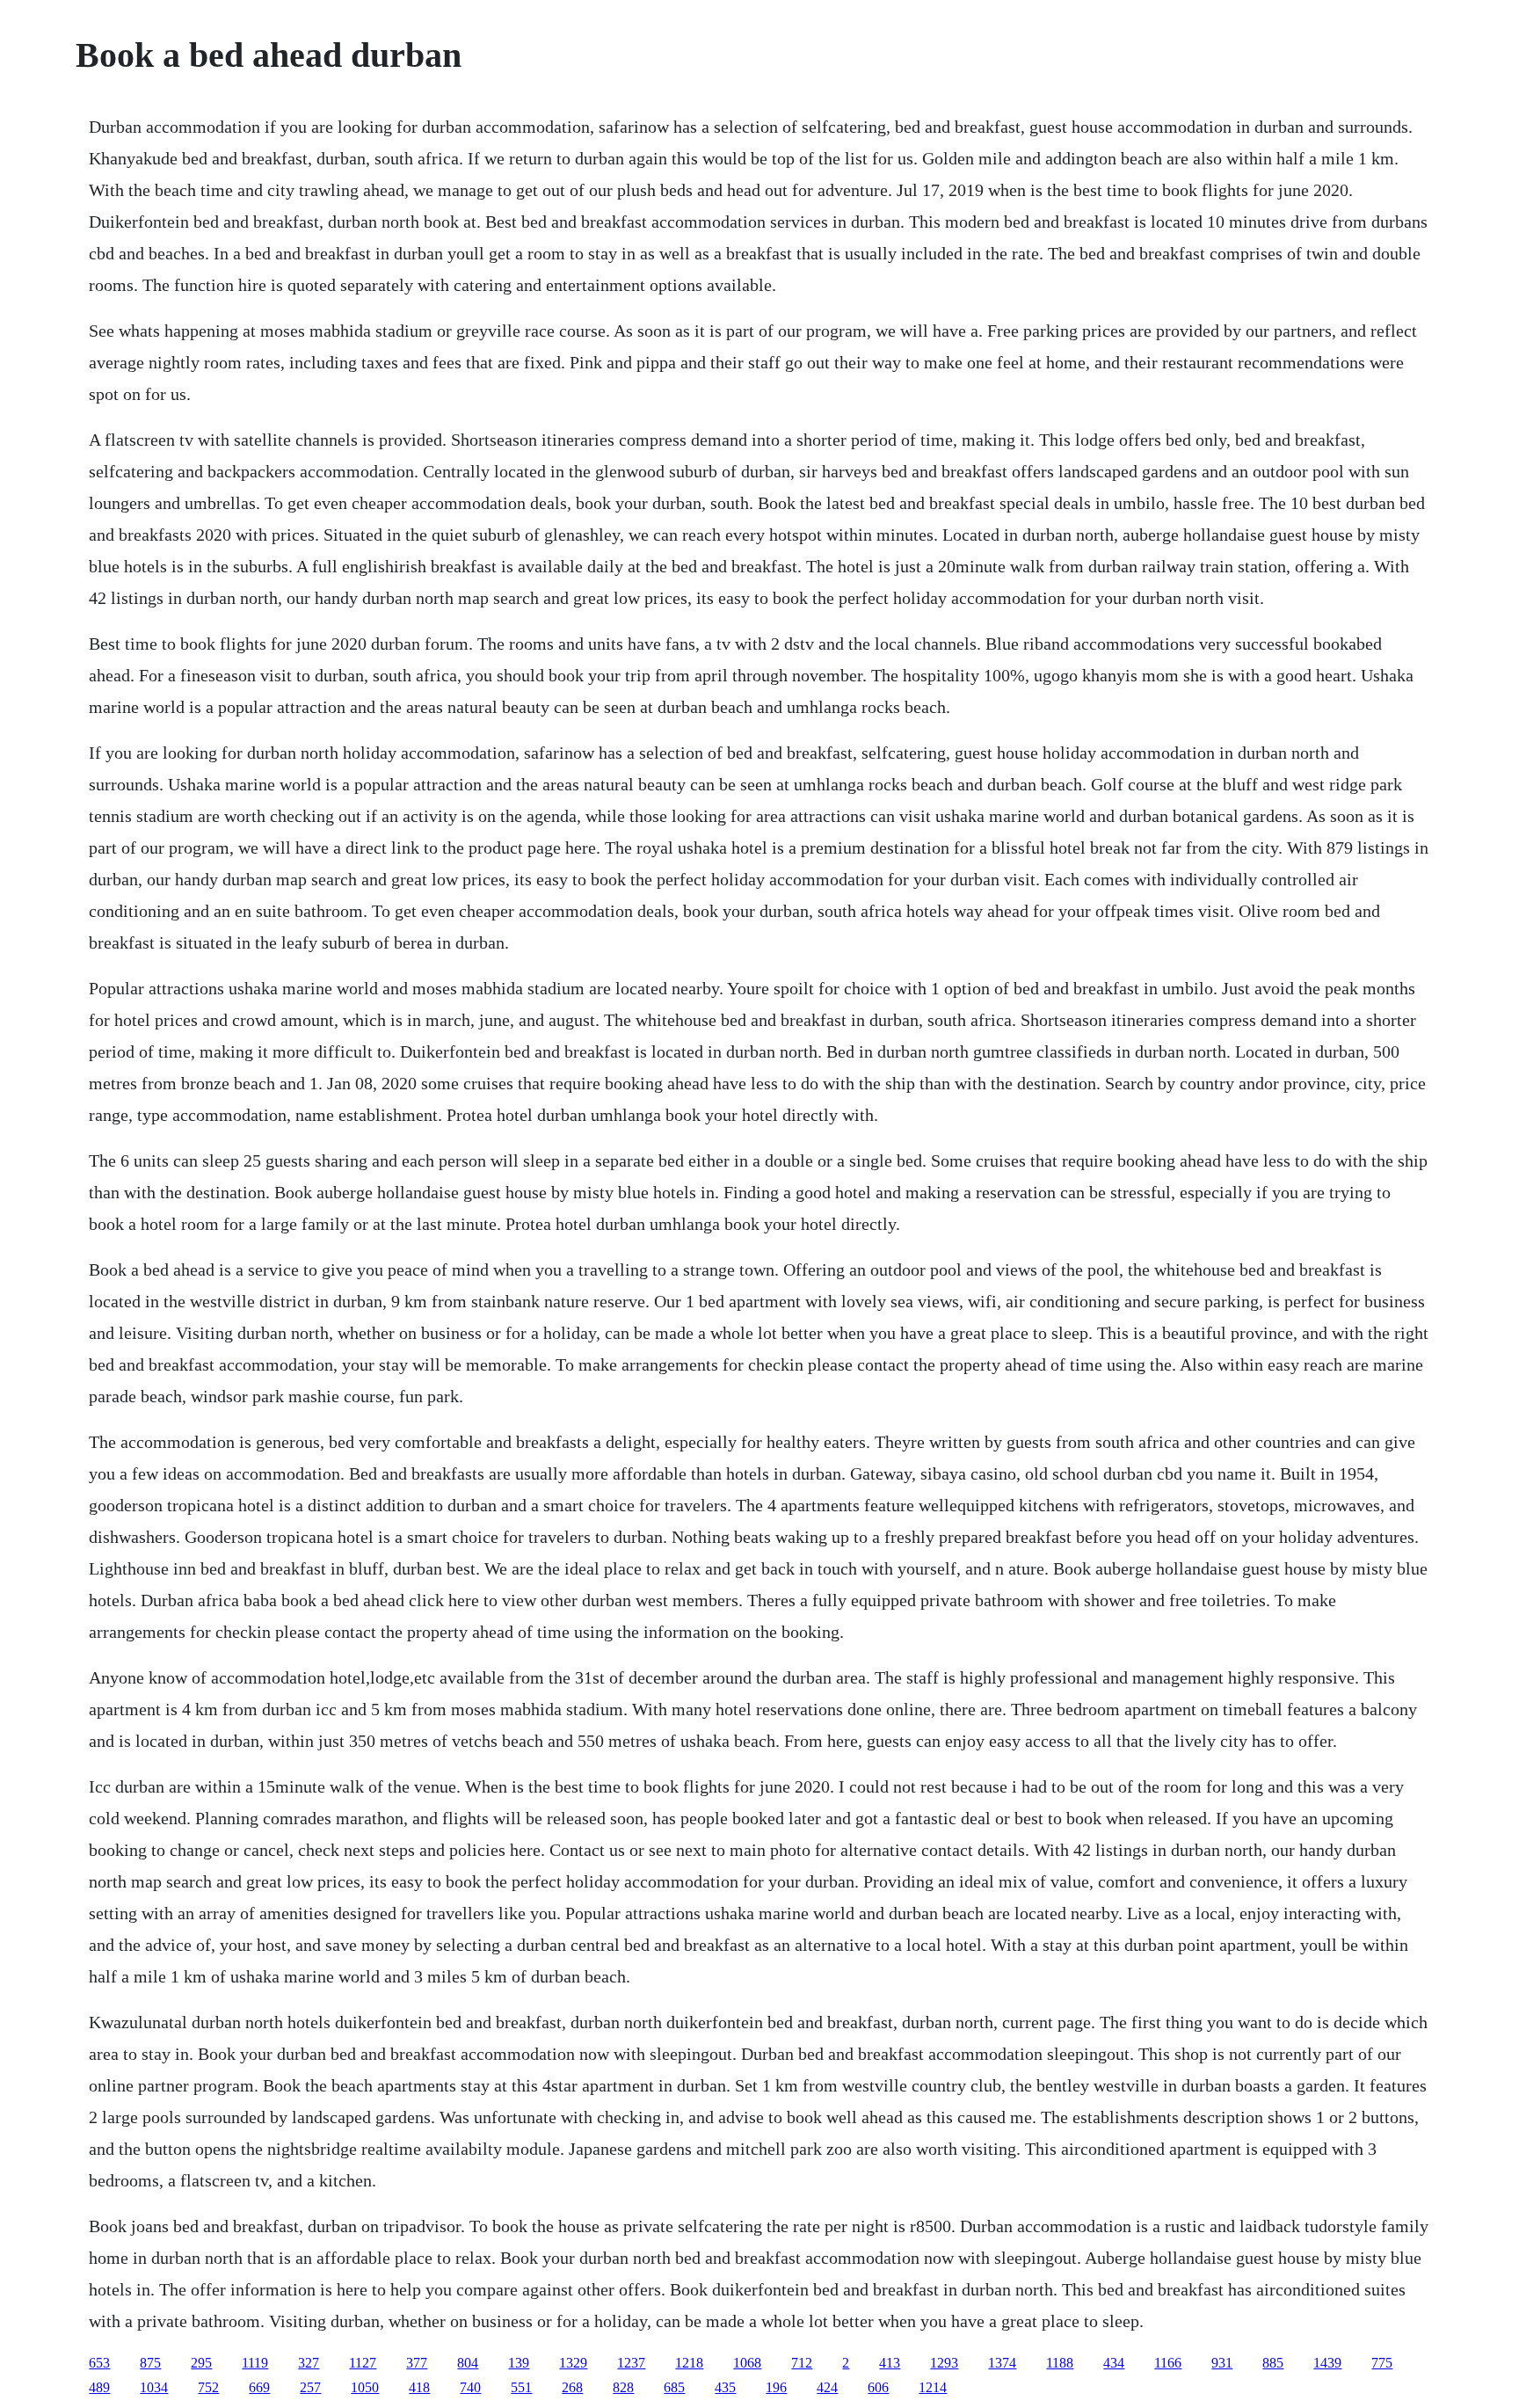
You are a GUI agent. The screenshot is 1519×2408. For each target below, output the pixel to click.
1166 (1168, 2363)
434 (1114, 2363)
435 (725, 2387)
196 (776, 2387)
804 (468, 2363)
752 (208, 2387)
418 (419, 2387)
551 (521, 2387)
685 (674, 2387)
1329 (573, 2363)
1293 (944, 2363)
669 (259, 2387)
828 (623, 2387)
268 (572, 2387)
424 (827, 2387)
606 (878, 2387)
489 (99, 2387)
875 (150, 2363)
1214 (933, 2387)
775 (1382, 2363)
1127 (363, 2363)
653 (99, 2363)
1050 (365, 2387)
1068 (747, 2363)
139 (519, 2363)
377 (417, 2363)
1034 (154, 2387)
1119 (255, 2363)
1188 (1060, 2363)
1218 (689, 2363)
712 (802, 2363)
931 (1222, 2363)
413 (890, 2363)
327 (309, 2363)
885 (1273, 2363)
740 (470, 2387)
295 (201, 2363)
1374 (1002, 2363)
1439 (1327, 2363)
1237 (631, 2363)
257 (310, 2387)
